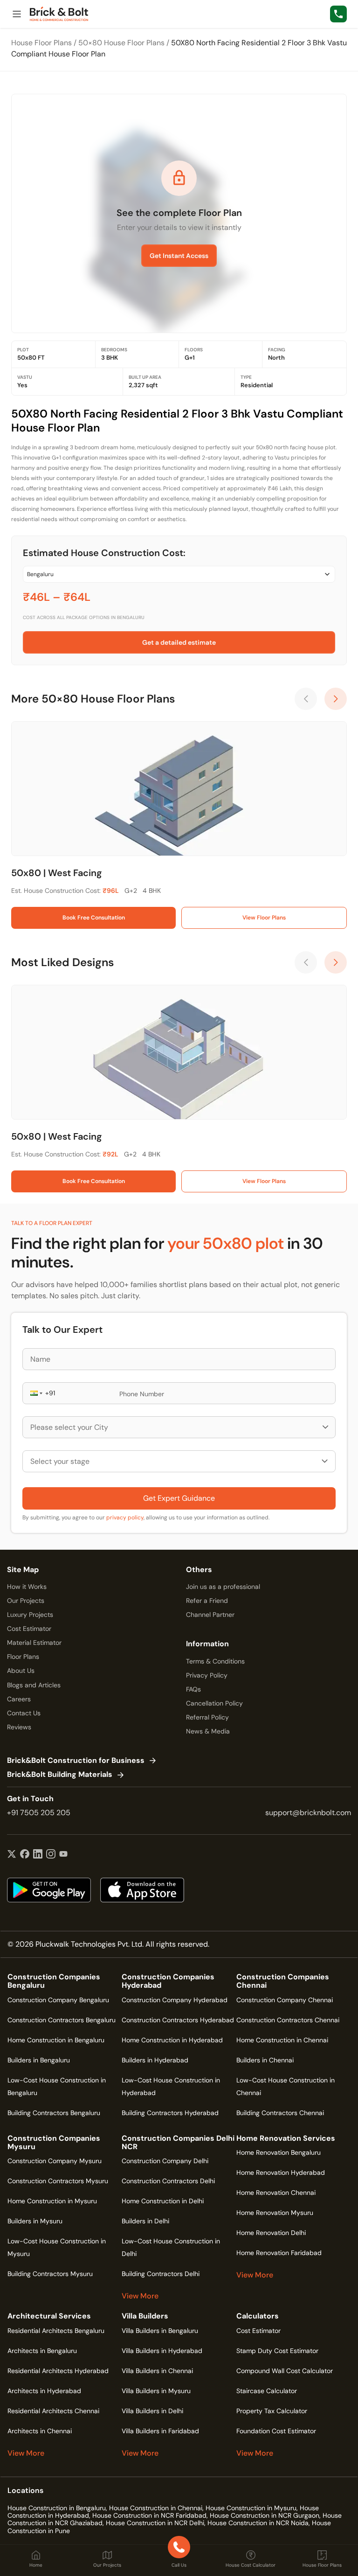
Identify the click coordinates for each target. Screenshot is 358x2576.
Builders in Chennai (265, 2060)
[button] (35, 1393)
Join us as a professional (223, 1587)
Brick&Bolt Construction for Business (76, 1761)
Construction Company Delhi (165, 2161)
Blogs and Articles (34, 1685)
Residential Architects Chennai (53, 2411)
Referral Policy (207, 1717)
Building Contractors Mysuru (50, 2274)
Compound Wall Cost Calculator (285, 2371)
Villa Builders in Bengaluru (160, 2331)
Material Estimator (34, 1643)
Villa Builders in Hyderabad (162, 2351)
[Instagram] (51, 1855)
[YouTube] (63, 1855)
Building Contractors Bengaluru (54, 2113)
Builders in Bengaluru (39, 2060)
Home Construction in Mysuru (52, 2201)
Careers (19, 1699)
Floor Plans (23, 1657)
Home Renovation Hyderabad (281, 2172)
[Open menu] (17, 14)
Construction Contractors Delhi (168, 2181)
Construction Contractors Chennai (288, 2020)
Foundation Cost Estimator (276, 2431)
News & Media (208, 1731)
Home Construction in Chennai (282, 2040)
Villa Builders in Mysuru (156, 2391)
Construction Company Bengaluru (58, 2000)
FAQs (193, 1689)
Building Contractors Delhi (161, 2274)
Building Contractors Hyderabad (170, 2113)
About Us (21, 1671)
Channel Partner (210, 1615)
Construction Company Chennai (285, 2000)
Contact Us (24, 1713)
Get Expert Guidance (179, 1498)
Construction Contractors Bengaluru (62, 2020)
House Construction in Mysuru (251, 2508)
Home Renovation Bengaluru (279, 2152)
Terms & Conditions (215, 1661)
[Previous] (306, 699)
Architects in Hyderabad (44, 2391)
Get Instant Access (179, 256)
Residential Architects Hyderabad (58, 2371)
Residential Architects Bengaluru (56, 2331)
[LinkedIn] (38, 1855)
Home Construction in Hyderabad (172, 2040)
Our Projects (26, 1601)
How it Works (27, 1587)
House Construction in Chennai (156, 2508)
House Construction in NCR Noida (258, 2523)
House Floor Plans (41, 43)
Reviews (19, 1727)
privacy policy (125, 1518)
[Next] (336, 699)
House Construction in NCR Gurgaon (265, 2515)
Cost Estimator (29, 1629)
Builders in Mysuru (35, 2221)
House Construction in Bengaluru (57, 2508)
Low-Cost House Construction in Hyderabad (171, 2086)
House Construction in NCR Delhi (155, 2523)
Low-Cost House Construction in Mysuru (57, 2247)
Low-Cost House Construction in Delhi (171, 2247)
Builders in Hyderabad (155, 2060)
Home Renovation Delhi (271, 2233)
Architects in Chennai (40, 2431)
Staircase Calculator (267, 2391)
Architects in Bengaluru (42, 2351)
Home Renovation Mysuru (275, 2213)
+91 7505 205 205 (39, 1813)
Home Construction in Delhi (163, 2201)
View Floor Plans (264, 918)
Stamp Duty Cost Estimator (277, 2351)
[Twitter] (12, 1855)
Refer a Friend (207, 1601)
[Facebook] (25, 1855)
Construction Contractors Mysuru (58, 2181)
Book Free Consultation (94, 918)
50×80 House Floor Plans (121, 43)
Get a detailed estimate (179, 642)
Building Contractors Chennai (280, 2113)
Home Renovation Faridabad (279, 2253)
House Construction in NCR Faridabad (149, 2515)
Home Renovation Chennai (276, 2193)
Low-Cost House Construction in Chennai (286, 2086)
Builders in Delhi (145, 2221)
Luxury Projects (30, 1615)
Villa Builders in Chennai (157, 2371)
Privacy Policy (207, 1675)
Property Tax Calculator (272, 2411)
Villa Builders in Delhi (152, 2411)
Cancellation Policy (214, 1703)
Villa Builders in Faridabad (160, 2431)
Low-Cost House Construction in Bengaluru (57, 2086)
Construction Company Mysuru (55, 2161)
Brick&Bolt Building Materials (60, 1775)
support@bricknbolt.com (308, 1813)
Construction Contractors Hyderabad (178, 2020)
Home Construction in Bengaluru (56, 2040)
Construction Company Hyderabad (175, 2000)
